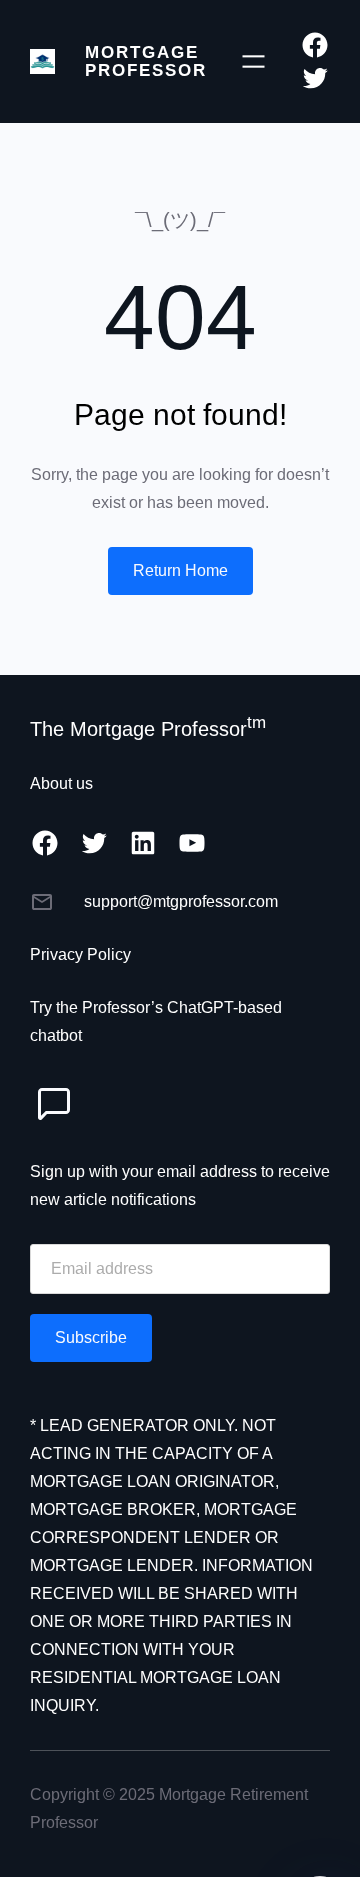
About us (61, 783)
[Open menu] (253, 61)
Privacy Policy (80, 954)
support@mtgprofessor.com (181, 901)
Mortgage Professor (146, 60)
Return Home (180, 570)
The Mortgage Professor (148, 729)
